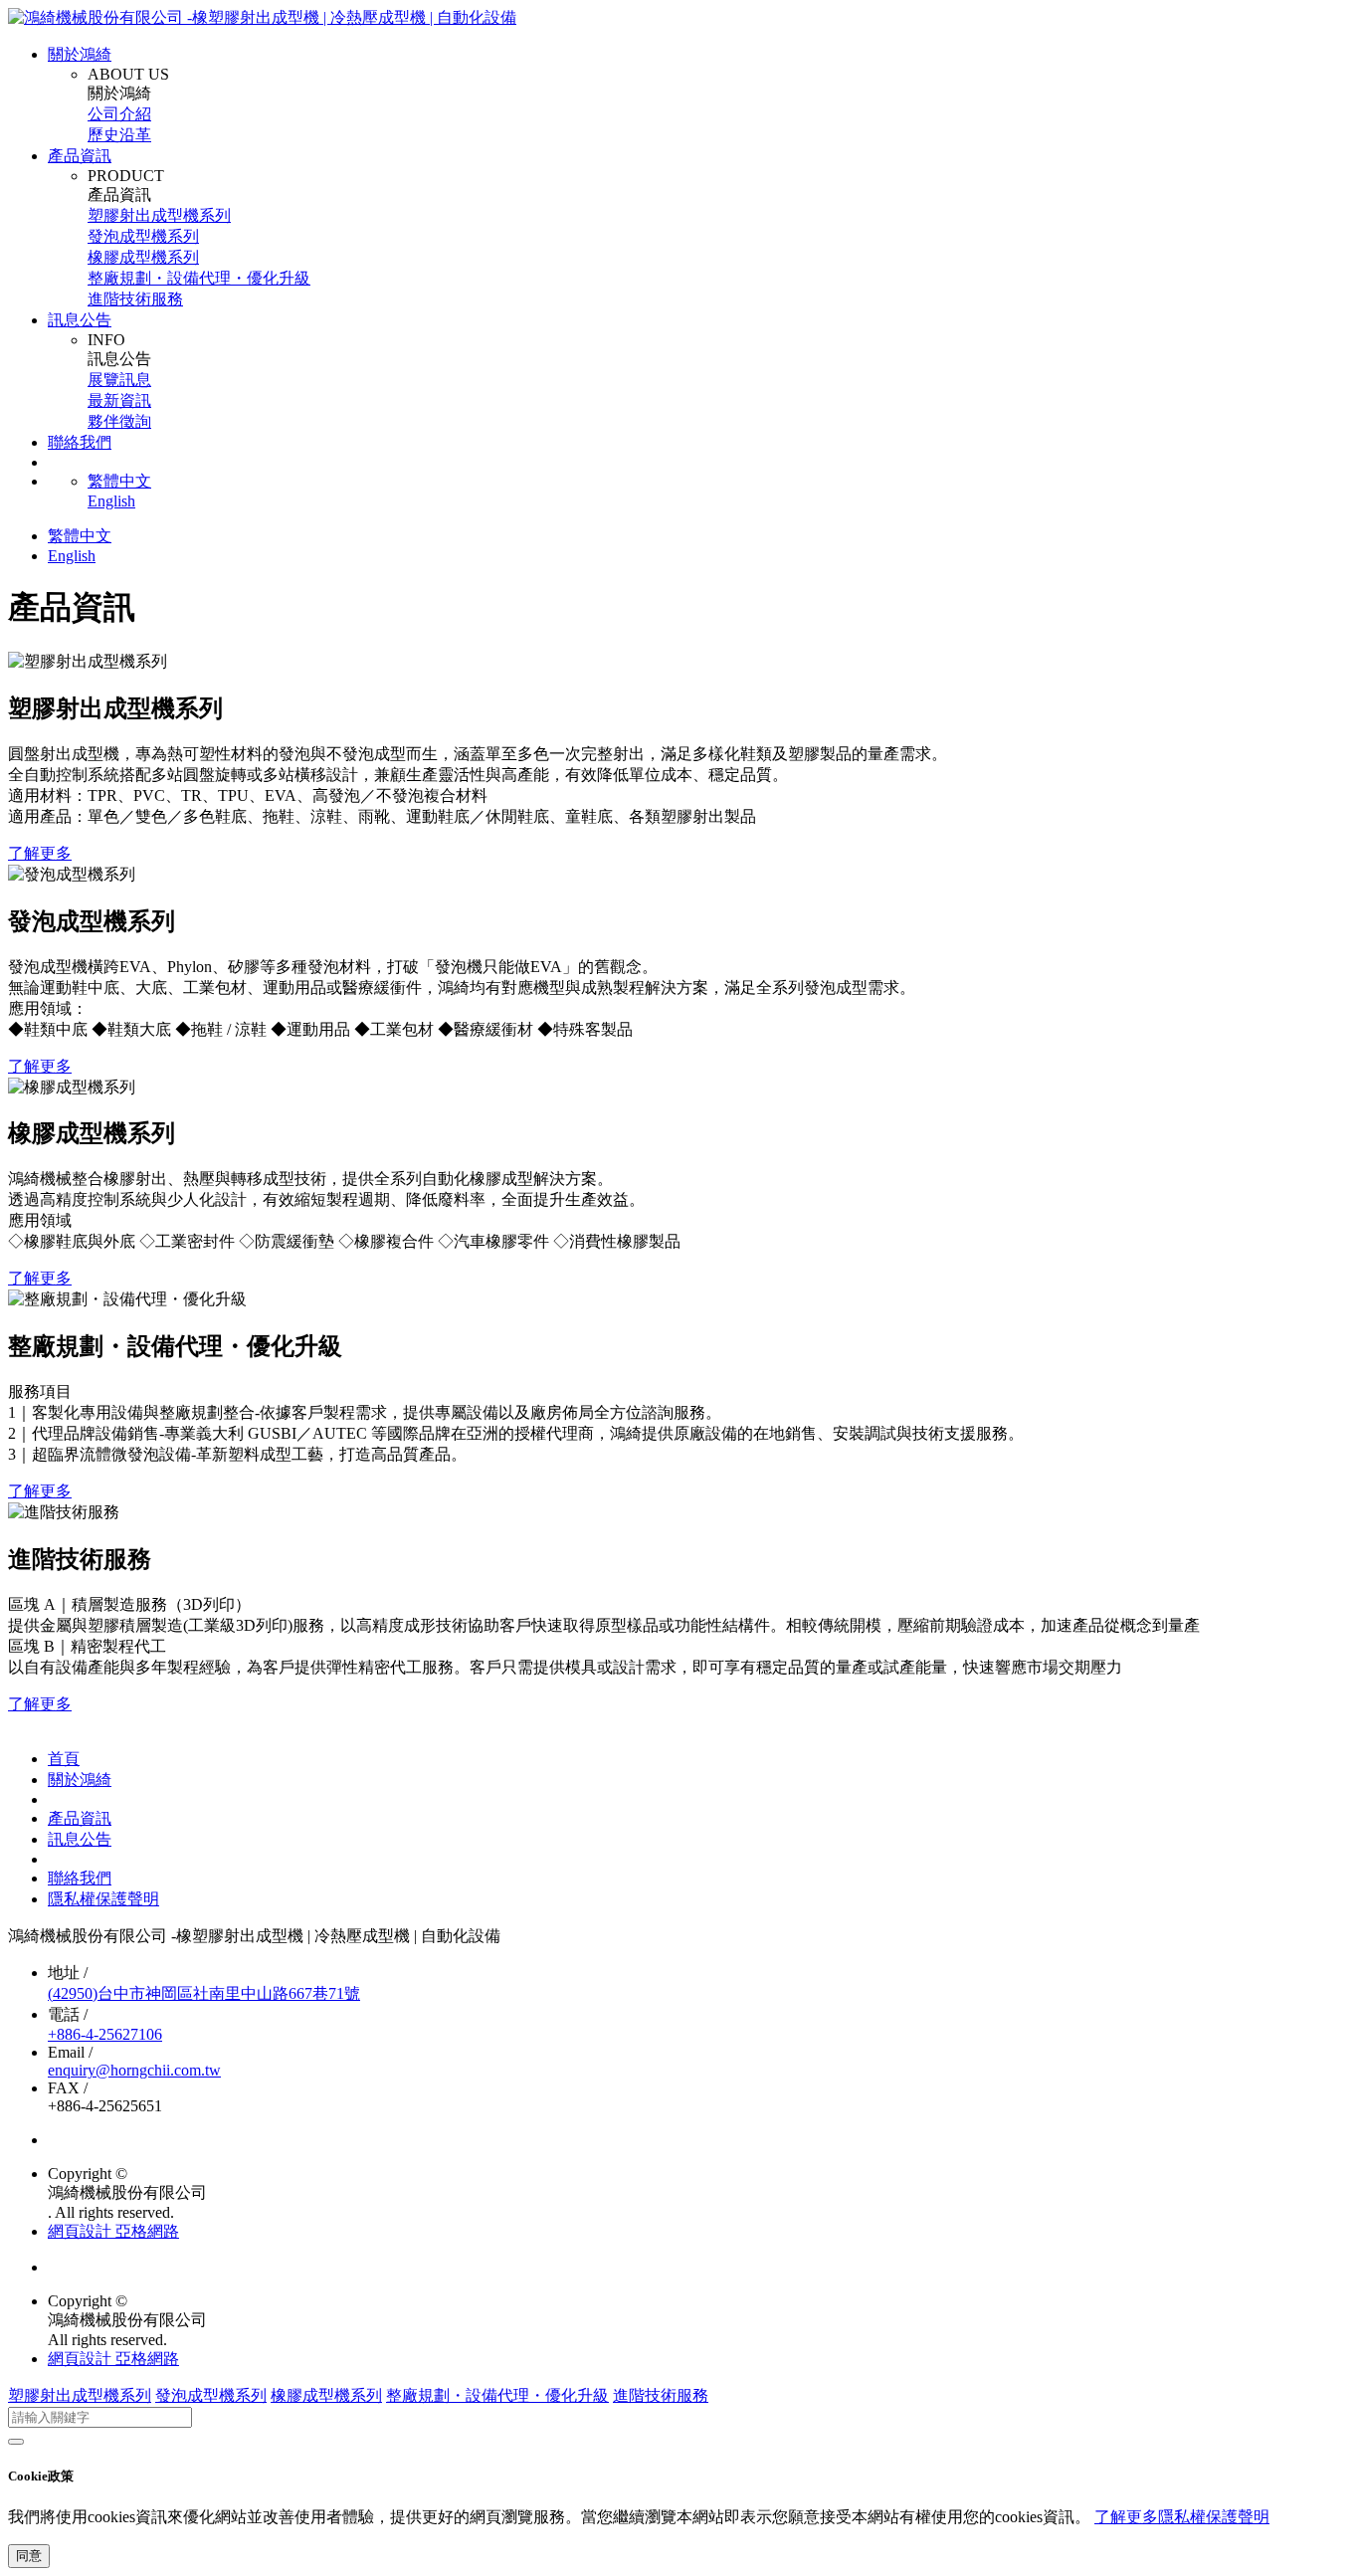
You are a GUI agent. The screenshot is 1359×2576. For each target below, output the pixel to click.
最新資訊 (119, 400)
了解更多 (40, 853)
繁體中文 (119, 481)
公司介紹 (119, 114)
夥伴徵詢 (119, 421)
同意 (29, 2556)
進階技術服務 (135, 299)
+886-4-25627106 (105, 2034)
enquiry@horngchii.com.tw (134, 2070)
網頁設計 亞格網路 (113, 2231)
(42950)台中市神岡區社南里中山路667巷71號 (204, 1993)
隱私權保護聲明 (103, 1899)
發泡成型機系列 (143, 236)
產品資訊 (80, 156)
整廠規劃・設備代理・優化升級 (199, 278)
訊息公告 (80, 320)
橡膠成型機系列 (143, 257)
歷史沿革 (119, 135)
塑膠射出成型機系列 (159, 215)
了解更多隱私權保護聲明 (1182, 2517)
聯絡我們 (80, 442)
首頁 (64, 1759)
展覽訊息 (119, 380)
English (111, 501)
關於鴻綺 (80, 54)
